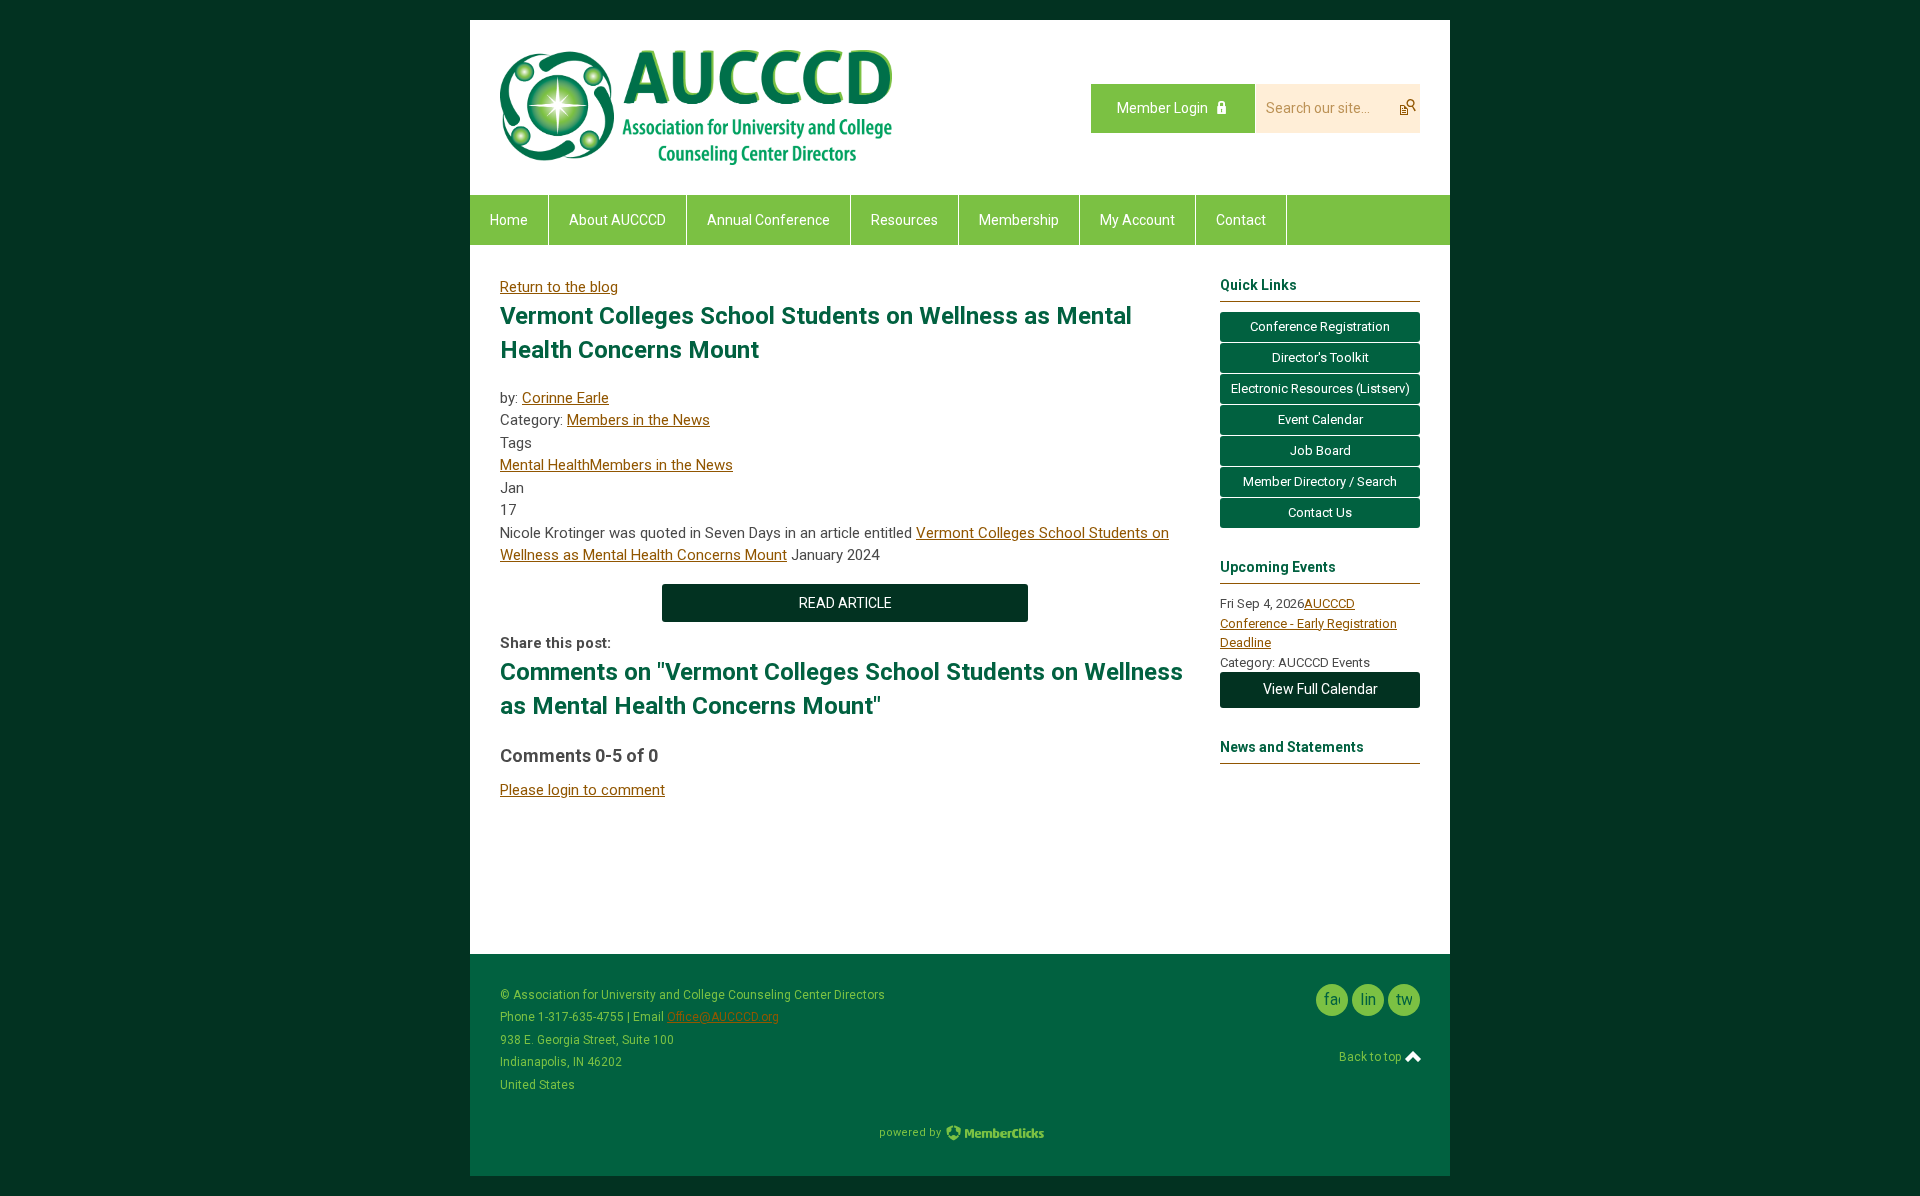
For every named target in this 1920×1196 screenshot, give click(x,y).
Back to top (1371, 1057)
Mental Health (545, 465)
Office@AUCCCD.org (723, 1017)
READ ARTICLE (845, 603)
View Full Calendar (1320, 689)
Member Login (1162, 108)
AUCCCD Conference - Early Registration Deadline (1308, 623)
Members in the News (638, 420)
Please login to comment (582, 790)
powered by (911, 1132)
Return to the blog (559, 287)
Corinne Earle (565, 398)
